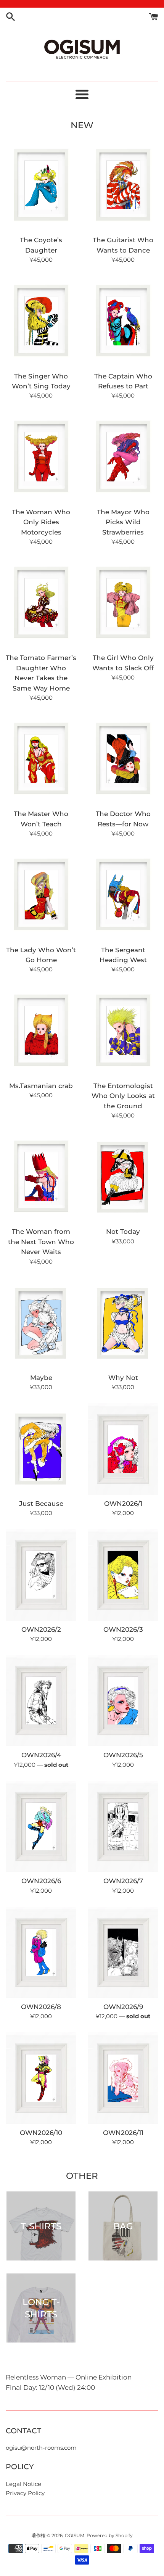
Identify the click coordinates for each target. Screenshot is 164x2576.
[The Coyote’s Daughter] (41, 186)
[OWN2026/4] (41, 1701)
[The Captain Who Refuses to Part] (123, 321)
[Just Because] (41, 1449)
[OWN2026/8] (41, 1952)
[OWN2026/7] (123, 1827)
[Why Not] (123, 1323)
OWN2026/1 (123, 1504)
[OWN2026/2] (41, 1575)
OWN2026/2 (41, 1629)
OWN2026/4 (41, 1755)
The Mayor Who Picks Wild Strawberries (123, 522)
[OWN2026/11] (123, 2078)
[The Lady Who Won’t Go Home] (41, 895)
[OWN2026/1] (123, 1449)
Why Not (123, 1378)
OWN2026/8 (41, 2007)
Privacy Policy (25, 2493)
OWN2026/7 (123, 1881)
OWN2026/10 (41, 2133)
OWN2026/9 (123, 2007)
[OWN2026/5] (123, 1701)
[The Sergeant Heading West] (123, 895)
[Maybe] (41, 1323)
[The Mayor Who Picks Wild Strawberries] (123, 457)
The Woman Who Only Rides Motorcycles (41, 522)
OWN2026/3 (123, 1629)
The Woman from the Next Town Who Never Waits (41, 1242)
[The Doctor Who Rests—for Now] (123, 759)
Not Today (123, 1232)
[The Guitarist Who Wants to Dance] (123, 186)
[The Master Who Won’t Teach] (41, 759)
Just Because (41, 1504)
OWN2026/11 (123, 2133)
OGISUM (75, 2535)
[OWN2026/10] (41, 2078)
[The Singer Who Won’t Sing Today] (41, 321)
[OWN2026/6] (41, 1827)
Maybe (41, 1378)
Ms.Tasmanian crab (41, 1086)
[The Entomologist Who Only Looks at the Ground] (123, 1031)
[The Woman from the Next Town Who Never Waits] (41, 1177)
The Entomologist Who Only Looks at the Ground (123, 1096)
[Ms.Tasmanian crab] (41, 1031)
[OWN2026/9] (123, 1952)
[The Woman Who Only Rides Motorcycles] (41, 457)
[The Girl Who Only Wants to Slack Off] (123, 603)
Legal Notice (23, 2484)
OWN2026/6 (41, 1881)
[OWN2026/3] (123, 1575)
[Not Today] (123, 1177)
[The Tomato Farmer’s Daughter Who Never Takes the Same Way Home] (41, 603)
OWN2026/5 (123, 1755)
